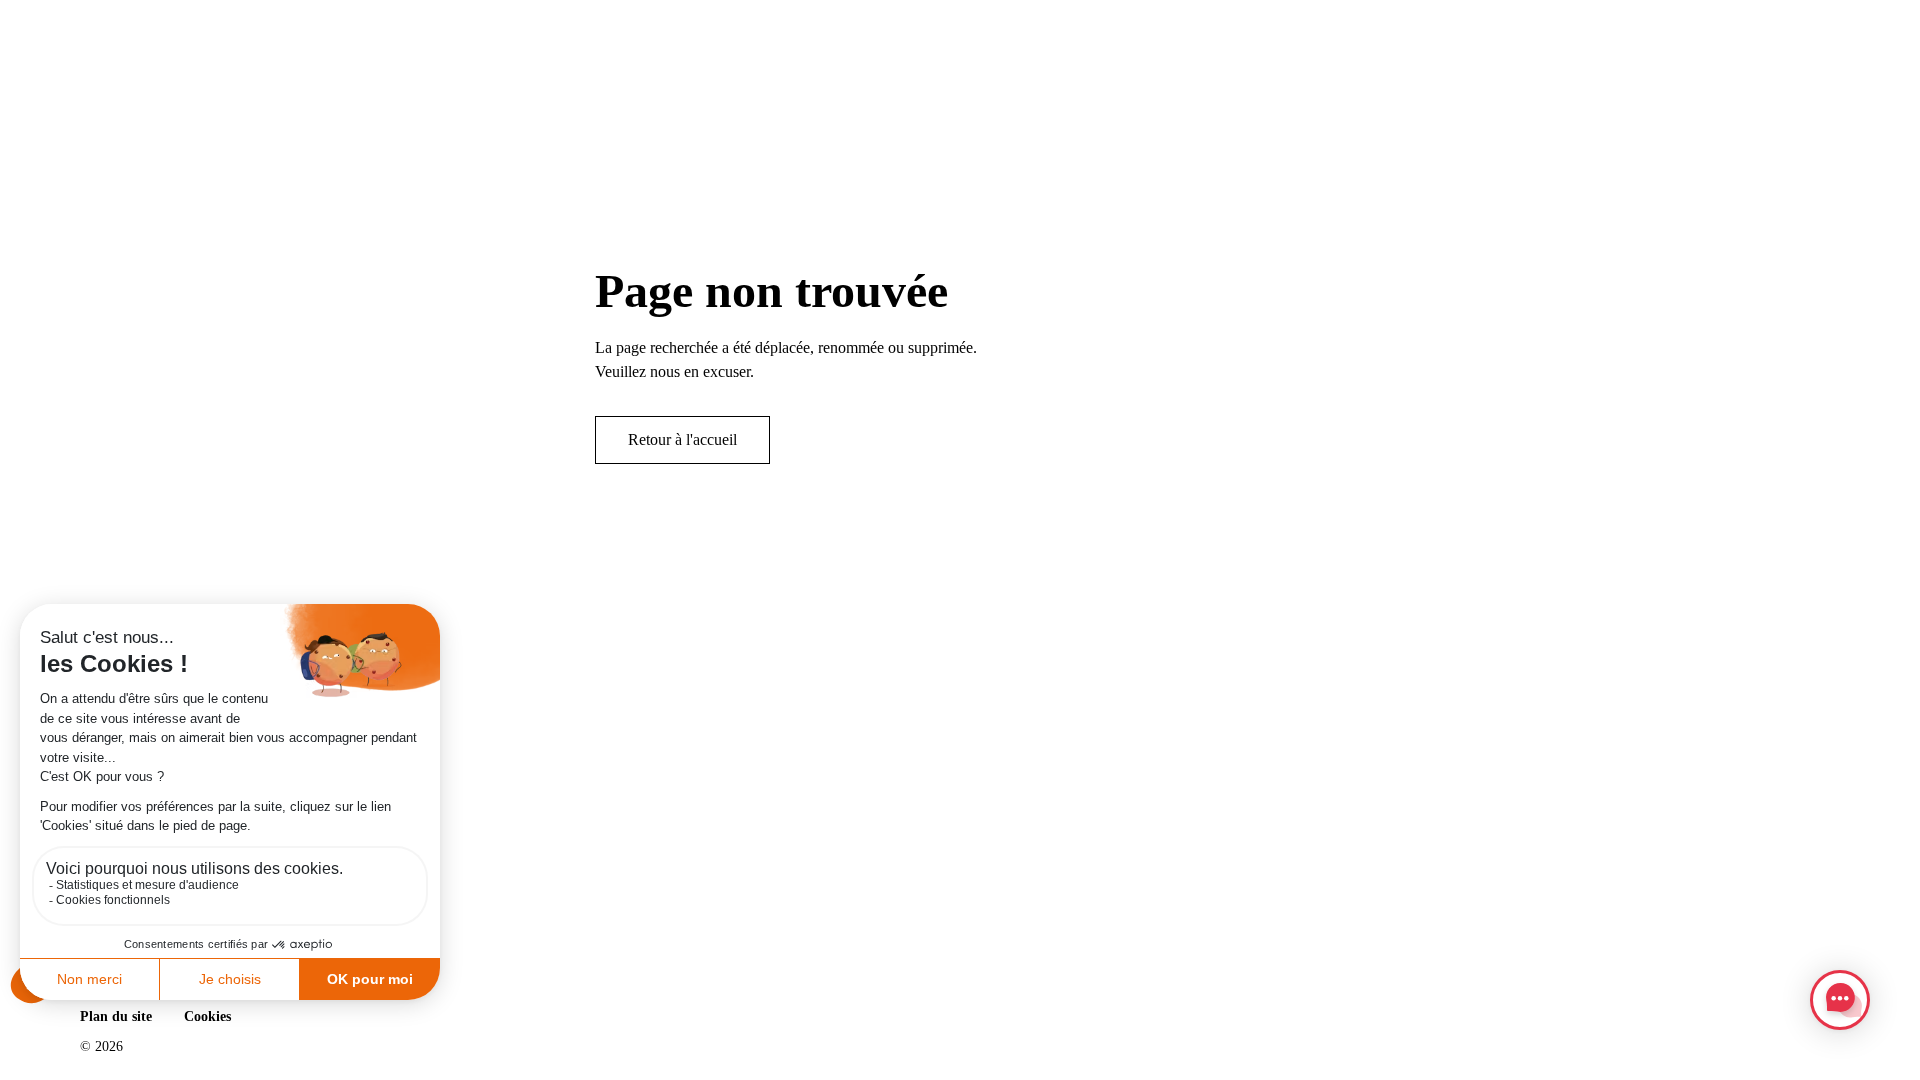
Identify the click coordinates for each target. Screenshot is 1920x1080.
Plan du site (116, 1016)
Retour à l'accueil (682, 439)
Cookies (207, 1016)
